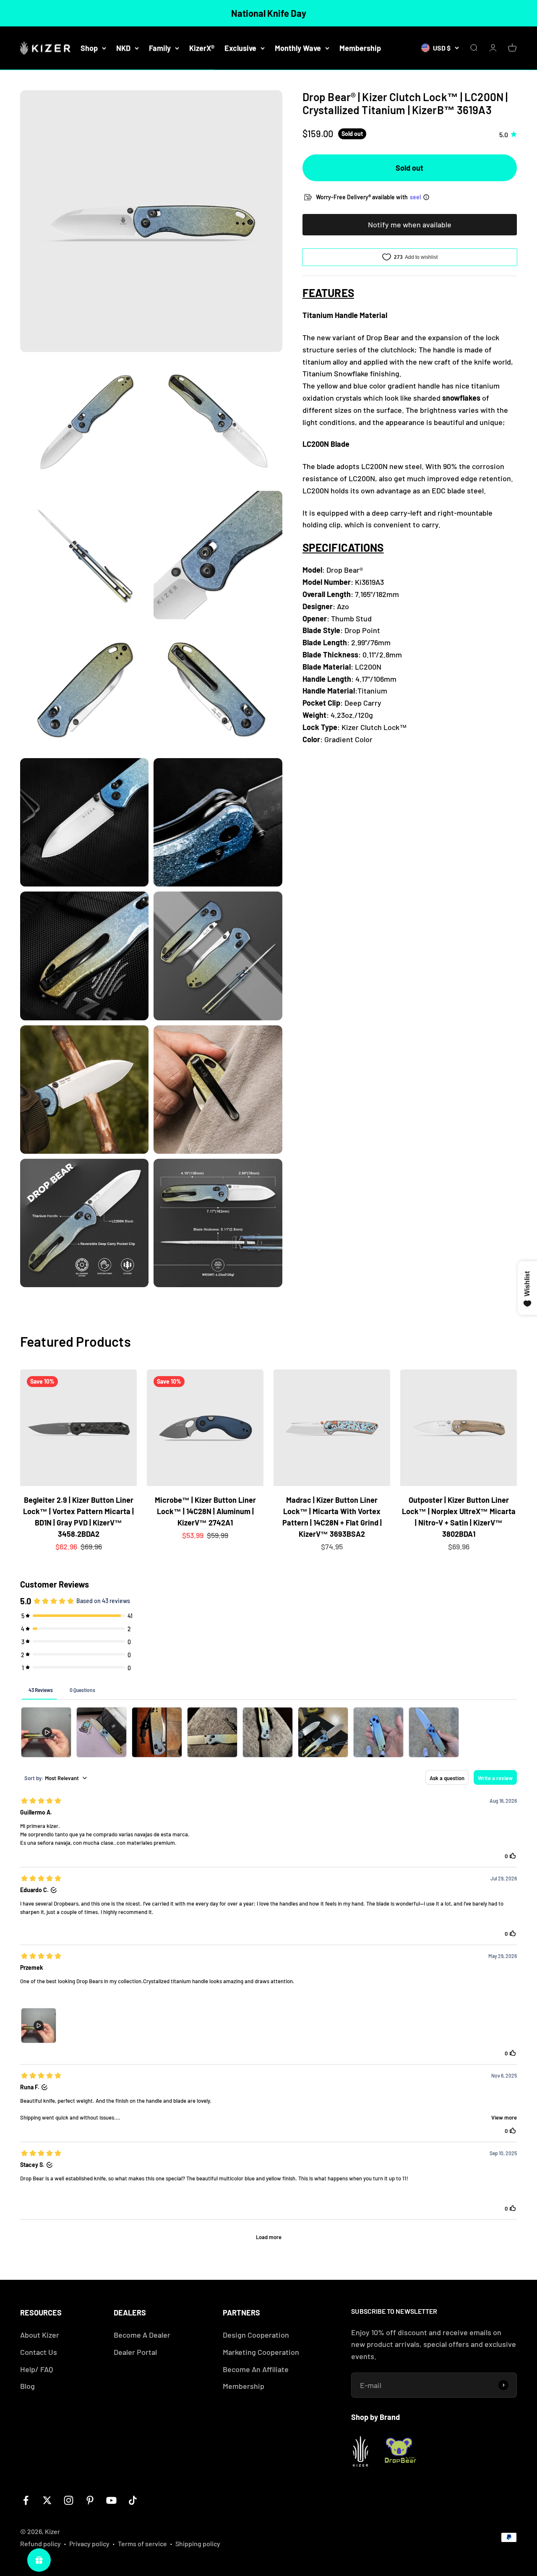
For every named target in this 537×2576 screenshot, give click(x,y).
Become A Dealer (142, 2335)
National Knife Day (269, 13)
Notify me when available (410, 224)
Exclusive (240, 48)
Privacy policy (89, 2543)
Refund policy (40, 2543)
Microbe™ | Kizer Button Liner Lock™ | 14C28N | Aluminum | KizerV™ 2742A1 (205, 1511)
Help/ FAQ (36, 2369)
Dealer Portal (135, 2352)
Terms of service (142, 2543)
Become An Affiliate (256, 2369)
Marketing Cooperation (261, 2352)
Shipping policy (198, 2543)
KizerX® (202, 48)
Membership (360, 48)
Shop (89, 48)
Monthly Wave (298, 48)
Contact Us (39, 2352)
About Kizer (40, 2335)
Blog (27, 2386)
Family (160, 48)
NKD (123, 48)
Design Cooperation (256, 2335)
